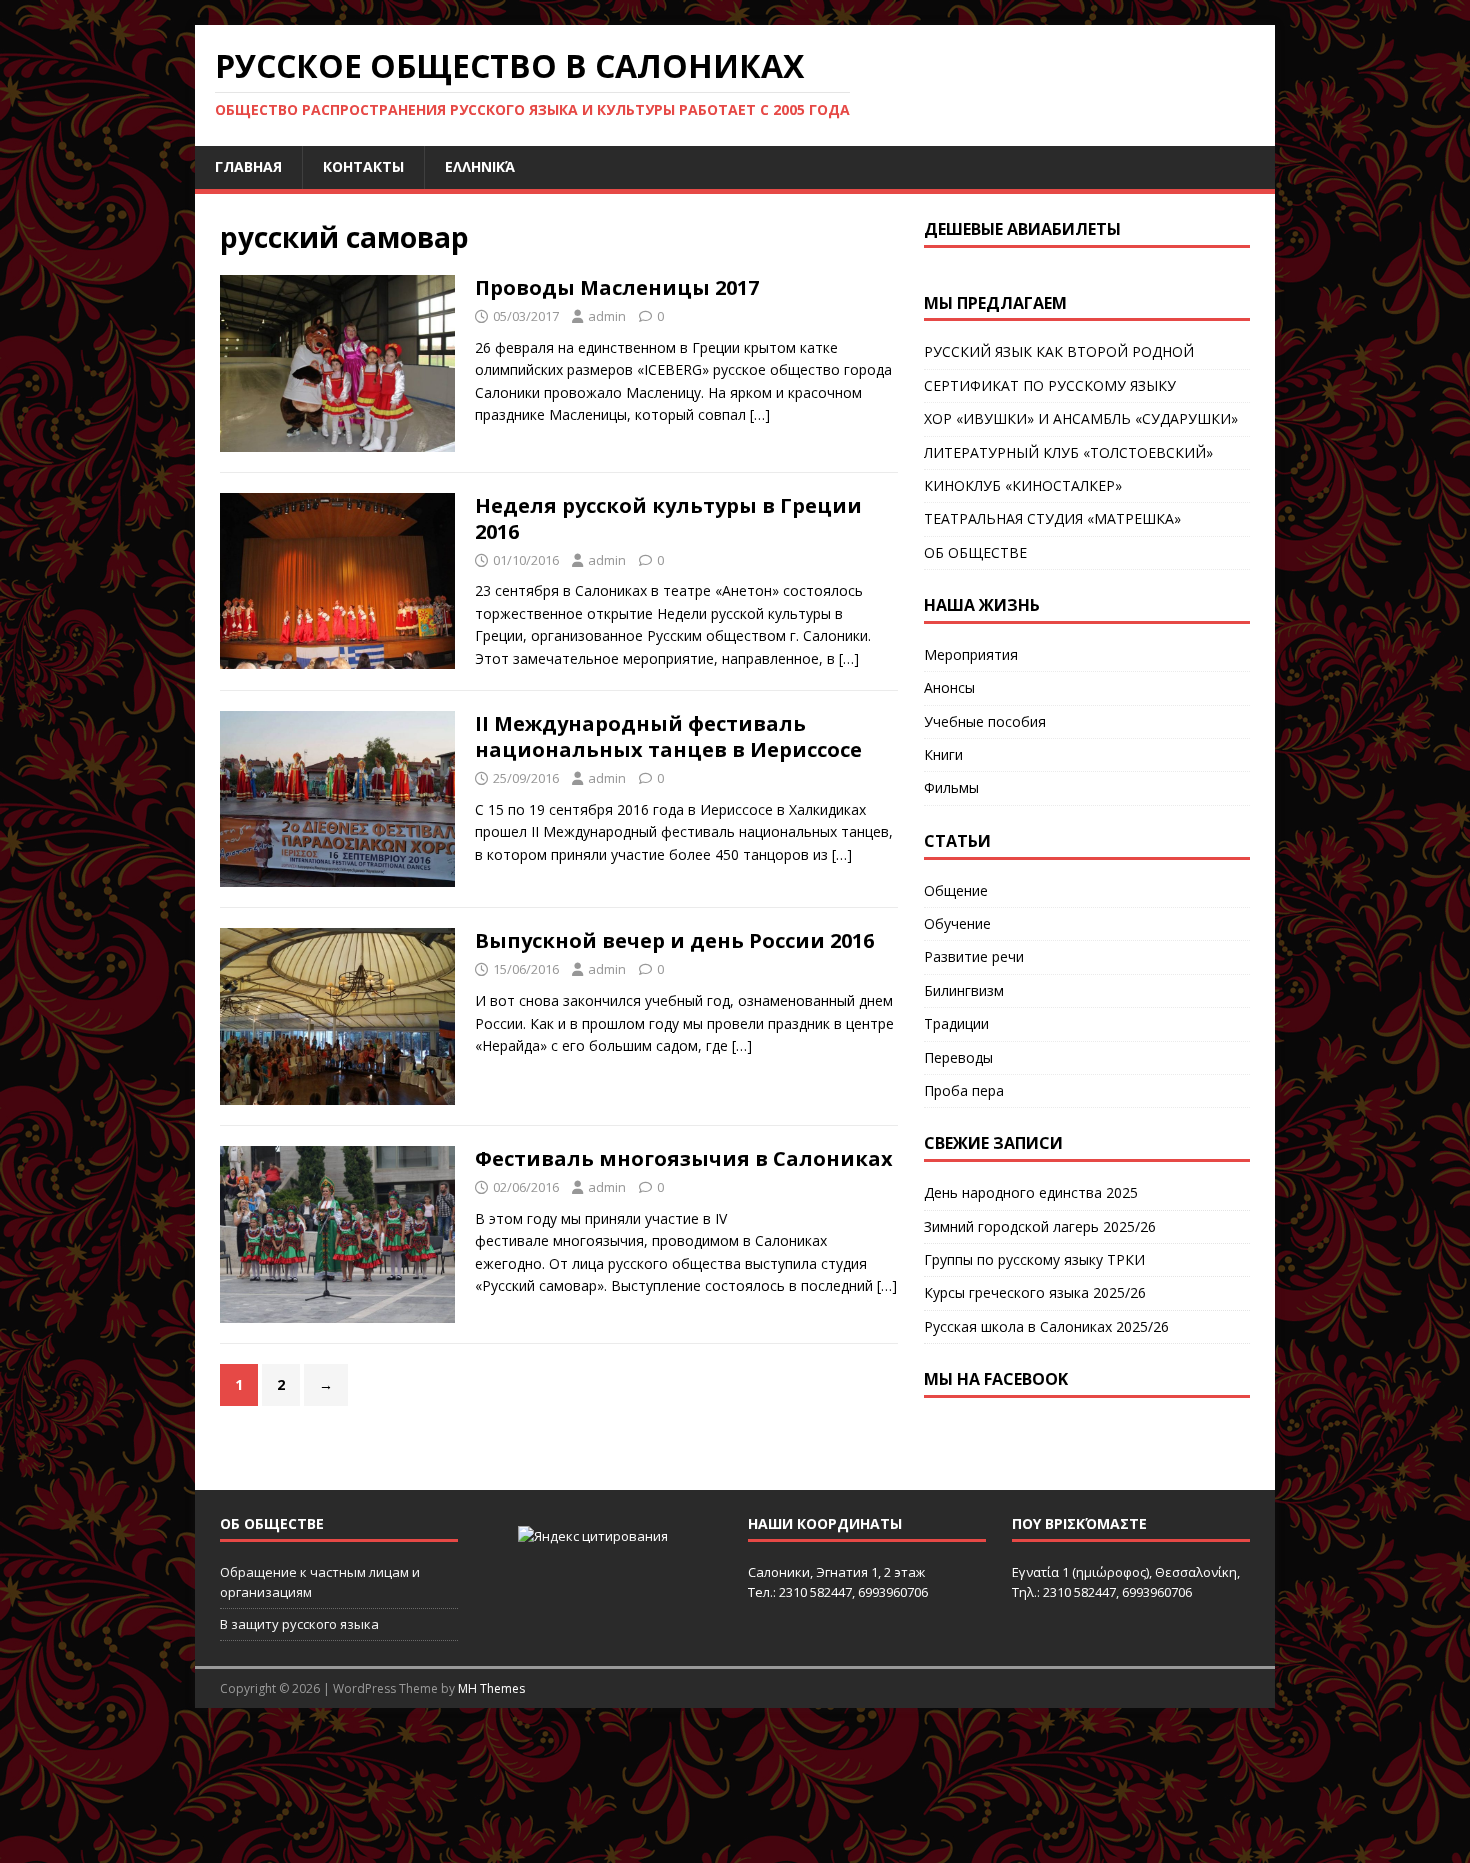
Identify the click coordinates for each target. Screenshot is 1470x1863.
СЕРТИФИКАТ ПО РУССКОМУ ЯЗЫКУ (1050, 385)
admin (607, 316)
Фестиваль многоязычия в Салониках (684, 1158)
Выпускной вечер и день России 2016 (674, 940)
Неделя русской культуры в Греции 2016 (668, 518)
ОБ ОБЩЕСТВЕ (975, 552)
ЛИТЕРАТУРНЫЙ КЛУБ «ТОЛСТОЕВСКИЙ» (1068, 452)
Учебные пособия (985, 721)
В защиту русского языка (299, 1624)
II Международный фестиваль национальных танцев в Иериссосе (668, 736)
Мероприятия (971, 654)
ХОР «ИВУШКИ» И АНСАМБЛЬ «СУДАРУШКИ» (1081, 418)
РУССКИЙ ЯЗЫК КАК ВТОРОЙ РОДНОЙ (1059, 351)
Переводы (958, 1057)
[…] (760, 414)
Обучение (957, 923)
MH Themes (491, 1688)
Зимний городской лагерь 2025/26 (1040, 1226)
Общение (956, 890)
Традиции (956, 1023)
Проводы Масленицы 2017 (617, 287)
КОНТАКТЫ (363, 166)
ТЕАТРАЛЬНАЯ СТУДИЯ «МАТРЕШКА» (1052, 518)
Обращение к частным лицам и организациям (320, 1582)
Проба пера (964, 1090)
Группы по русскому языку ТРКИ (1034, 1259)
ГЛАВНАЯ (248, 166)
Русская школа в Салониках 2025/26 (1046, 1326)
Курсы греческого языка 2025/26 (1035, 1292)
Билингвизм (964, 990)
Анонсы (949, 687)
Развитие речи (974, 956)
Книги (943, 754)
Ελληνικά (480, 166)
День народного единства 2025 (1031, 1192)
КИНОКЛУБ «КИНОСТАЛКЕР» (1023, 485)
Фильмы (951, 787)
